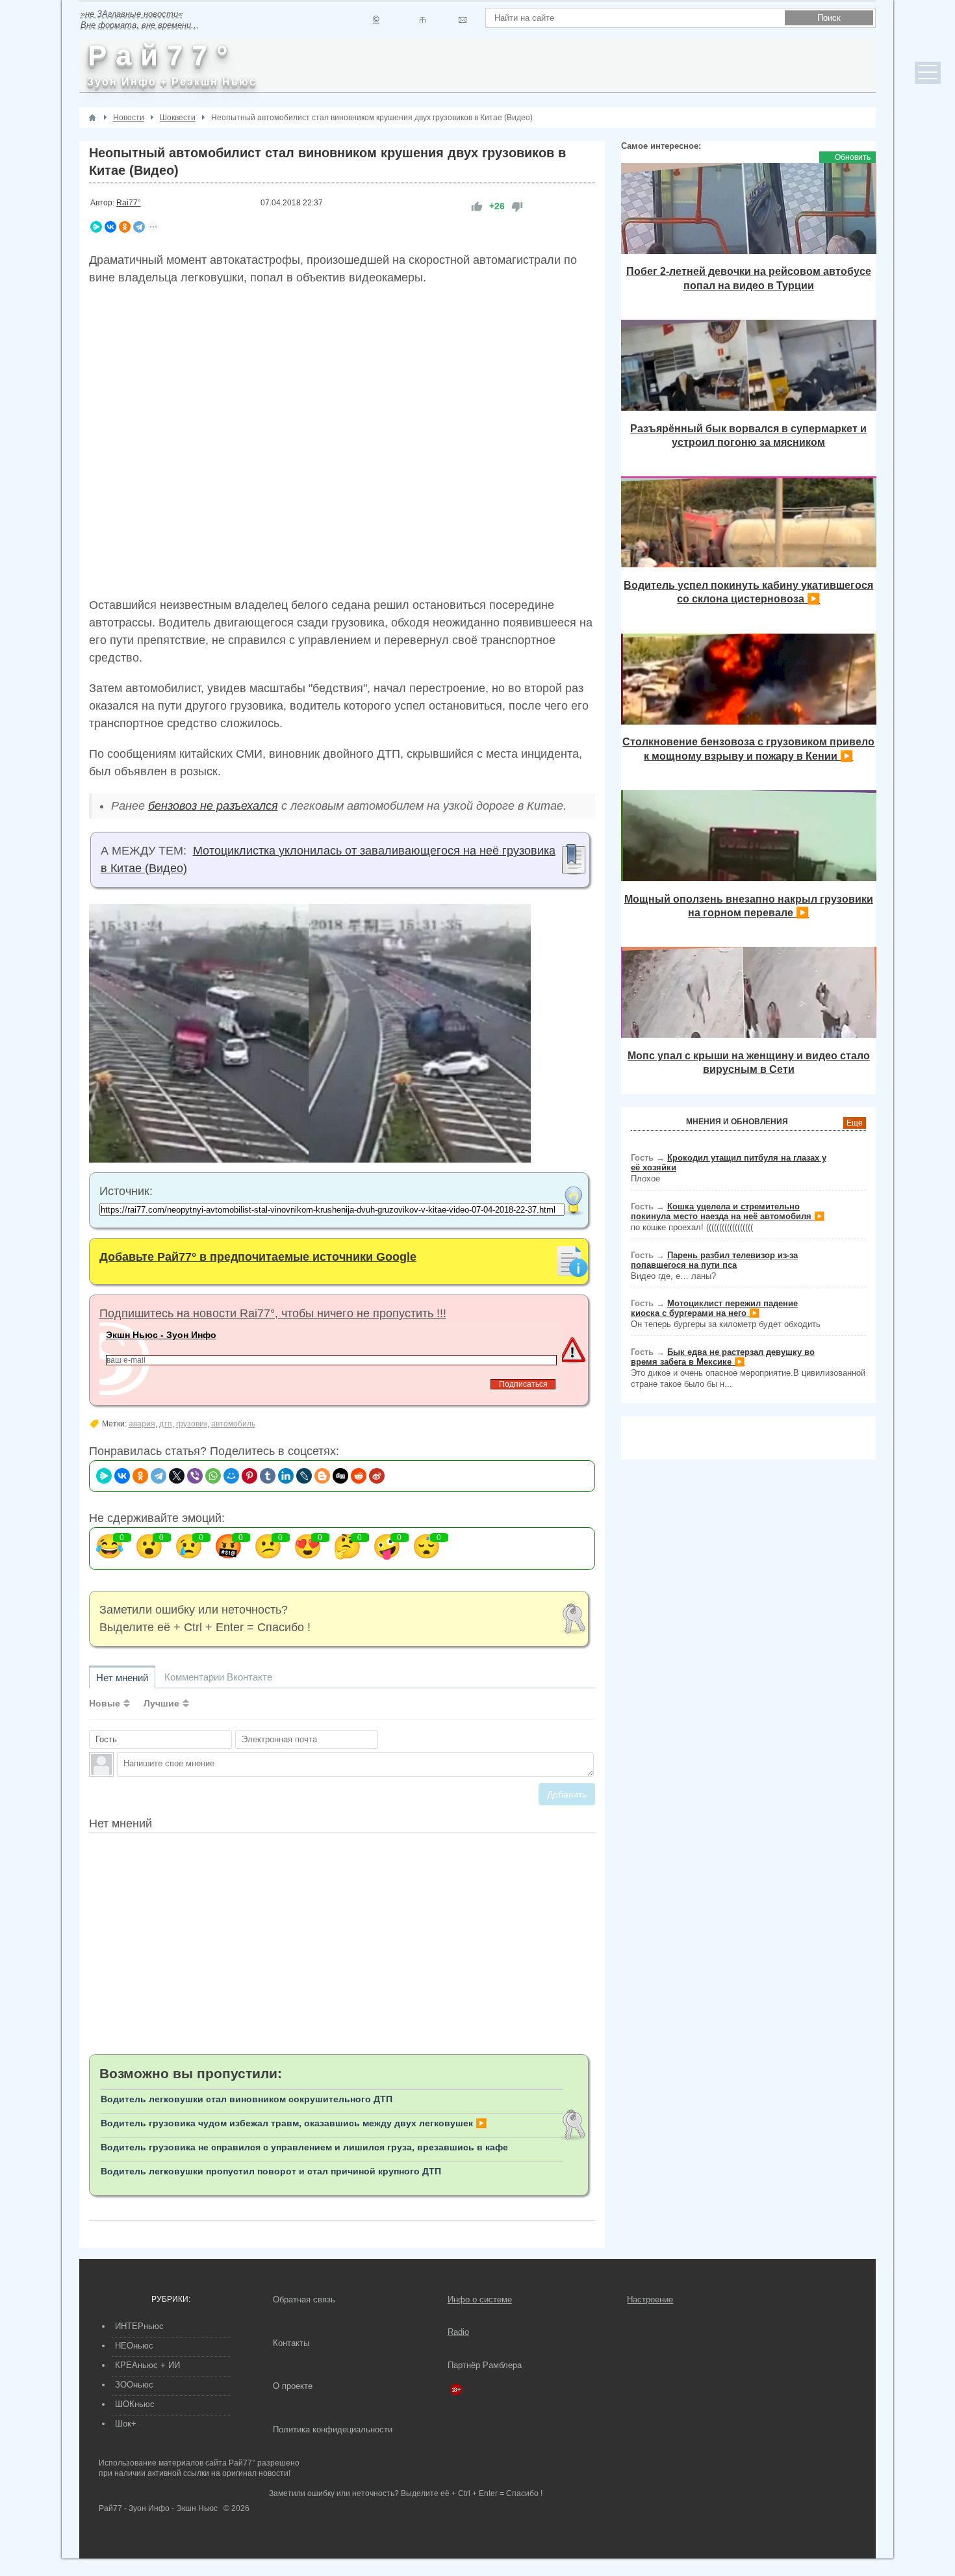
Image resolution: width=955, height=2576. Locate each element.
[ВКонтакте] (110, 227)
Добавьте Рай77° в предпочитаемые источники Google (258, 1257)
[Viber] (195, 1476)
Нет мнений (122, 1678)
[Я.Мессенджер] (96, 227)
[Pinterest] (249, 1476)
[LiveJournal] (304, 1476)
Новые (105, 1703)
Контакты (291, 2343)
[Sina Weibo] (377, 1476)
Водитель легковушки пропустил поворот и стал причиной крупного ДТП (271, 2171)
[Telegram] (139, 227)
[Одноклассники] (125, 227)
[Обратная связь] (462, 20)
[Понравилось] (477, 206)
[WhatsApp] (213, 1476)
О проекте (293, 2386)
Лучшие (161, 1703)
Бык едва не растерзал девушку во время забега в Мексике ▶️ (723, 1357)
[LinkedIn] (286, 1476)
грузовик (192, 1424)
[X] (177, 1476)
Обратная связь (304, 2299)
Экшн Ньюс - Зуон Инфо (161, 1335)
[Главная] (92, 118)
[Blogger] (322, 1476)
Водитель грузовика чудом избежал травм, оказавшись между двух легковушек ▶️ (294, 2123)
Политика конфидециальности (333, 2429)
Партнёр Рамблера (485, 2365)
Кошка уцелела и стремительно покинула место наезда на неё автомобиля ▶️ (728, 1211)
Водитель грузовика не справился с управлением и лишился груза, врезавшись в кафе (304, 2147)
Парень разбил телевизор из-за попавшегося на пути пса (714, 1260)
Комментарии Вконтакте (218, 1677)
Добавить (567, 1794)
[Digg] (340, 1476)
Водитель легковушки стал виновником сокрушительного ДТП (247, 2099)
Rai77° (129, 203)
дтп (166, 1424)
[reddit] (359, 1476)
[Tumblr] (268, 1476)
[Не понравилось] (517, 206)
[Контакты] (423, 20)
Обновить (853, 157)
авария (142, 1424)
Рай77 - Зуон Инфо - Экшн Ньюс (158, 2508)
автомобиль (233, 1424)
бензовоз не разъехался (213, 806)
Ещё (855, 1123)
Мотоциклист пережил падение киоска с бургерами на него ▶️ (714, 1308)
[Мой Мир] (231, 1476)
